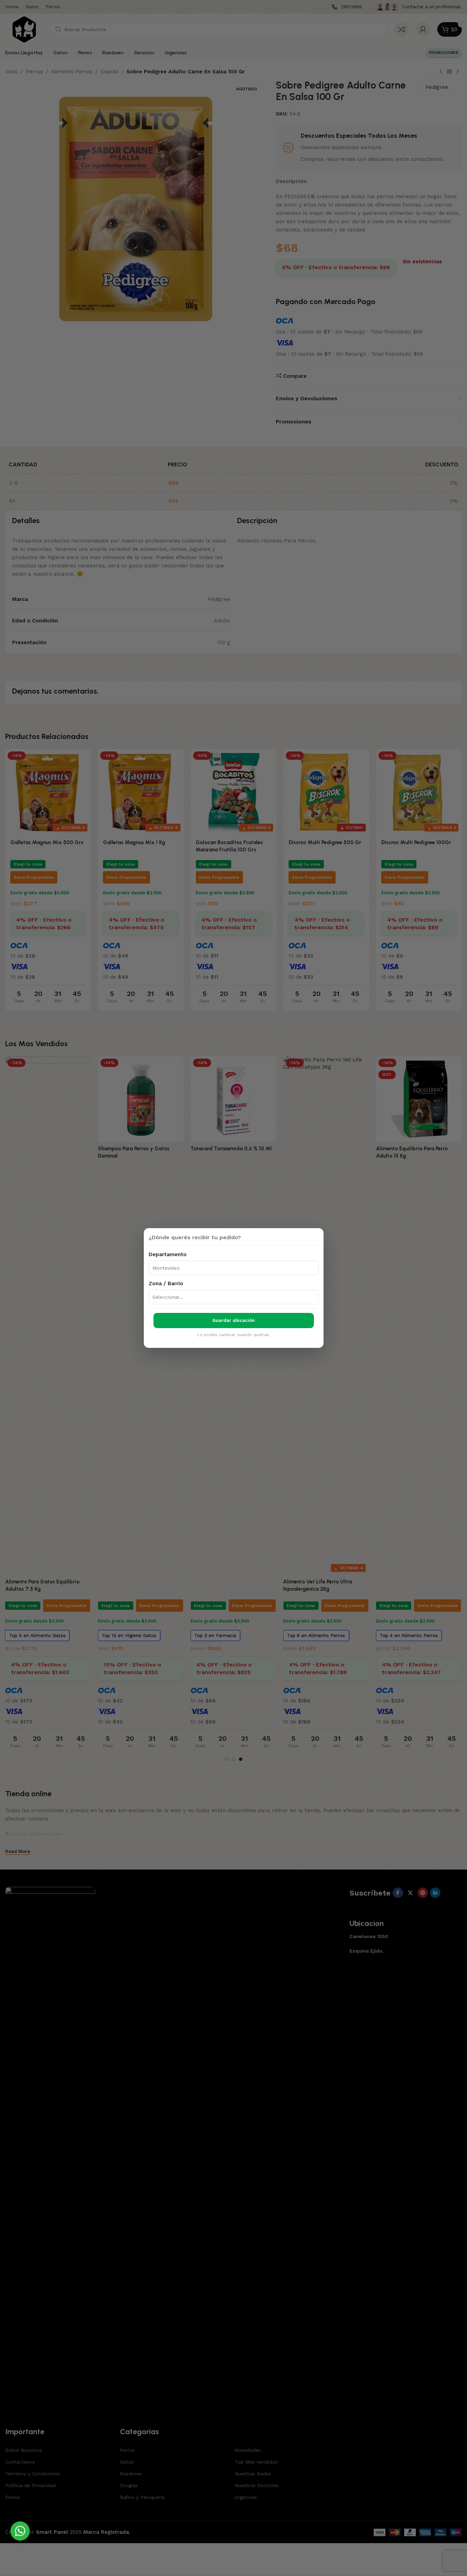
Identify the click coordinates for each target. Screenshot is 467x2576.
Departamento (168, 1254)
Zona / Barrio (166, 1284)
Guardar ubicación (233, 1320)
